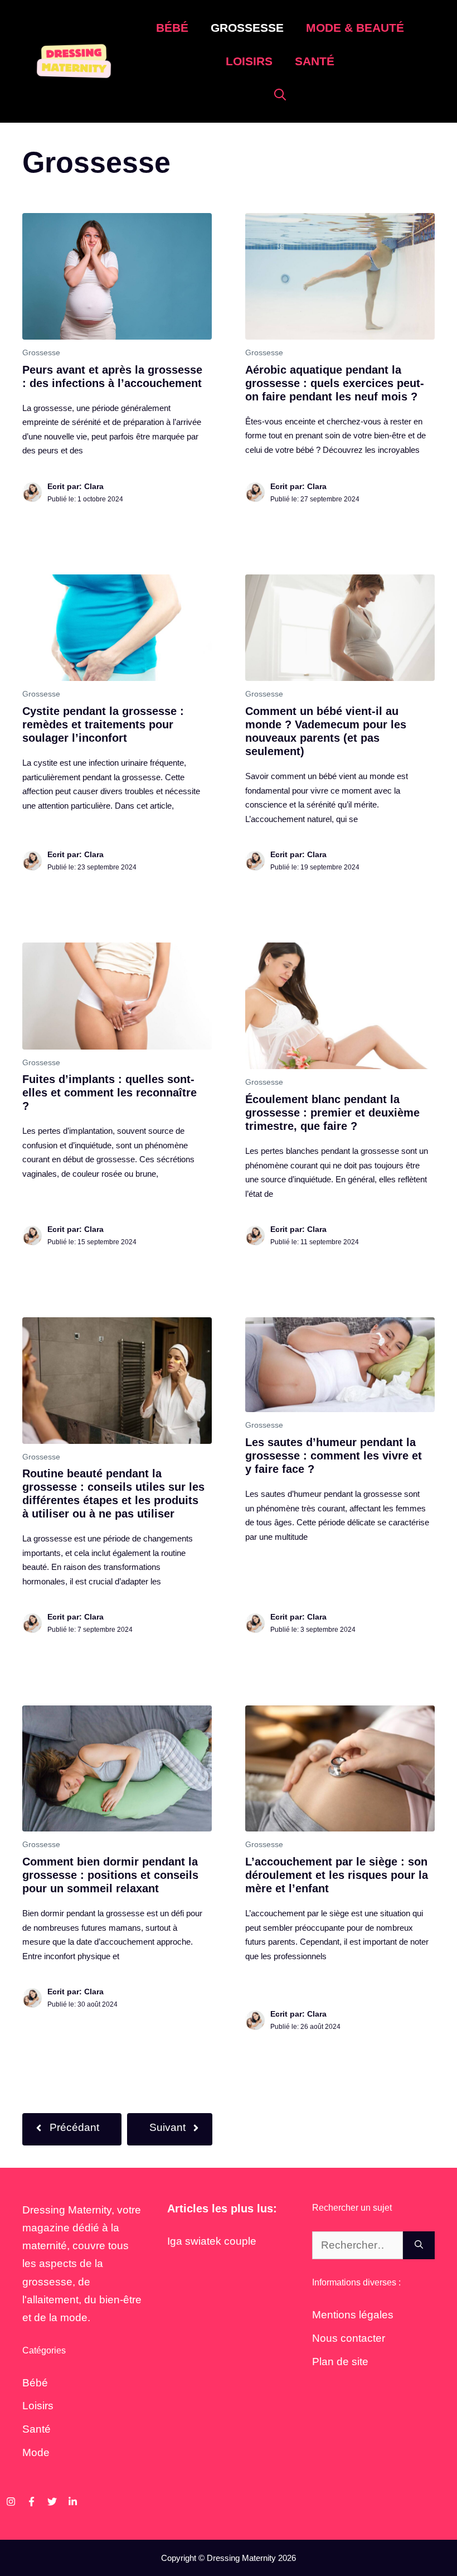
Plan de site (340, 2362)
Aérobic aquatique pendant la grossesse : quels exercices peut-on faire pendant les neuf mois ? (335, 383)
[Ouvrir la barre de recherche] (280, 95)
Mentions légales (353, 2315)
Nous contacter (349, 2338)
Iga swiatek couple (212, 2241)
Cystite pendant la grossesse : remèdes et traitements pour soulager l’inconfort (103, 724)
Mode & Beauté (355, 28)
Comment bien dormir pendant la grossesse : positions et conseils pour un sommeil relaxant (110, 1875)
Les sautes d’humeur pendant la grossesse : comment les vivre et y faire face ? (334, 1456)
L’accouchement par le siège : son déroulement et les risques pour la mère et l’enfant (337, 1875)
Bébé (172, 28)
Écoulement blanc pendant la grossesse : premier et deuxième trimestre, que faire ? (332, 1113)
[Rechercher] (419, 2246)
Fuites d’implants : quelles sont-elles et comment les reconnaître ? (110, 1093)
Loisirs (249, 61)
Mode (36, 2452)
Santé (315, 61)
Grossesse (247, 28)
